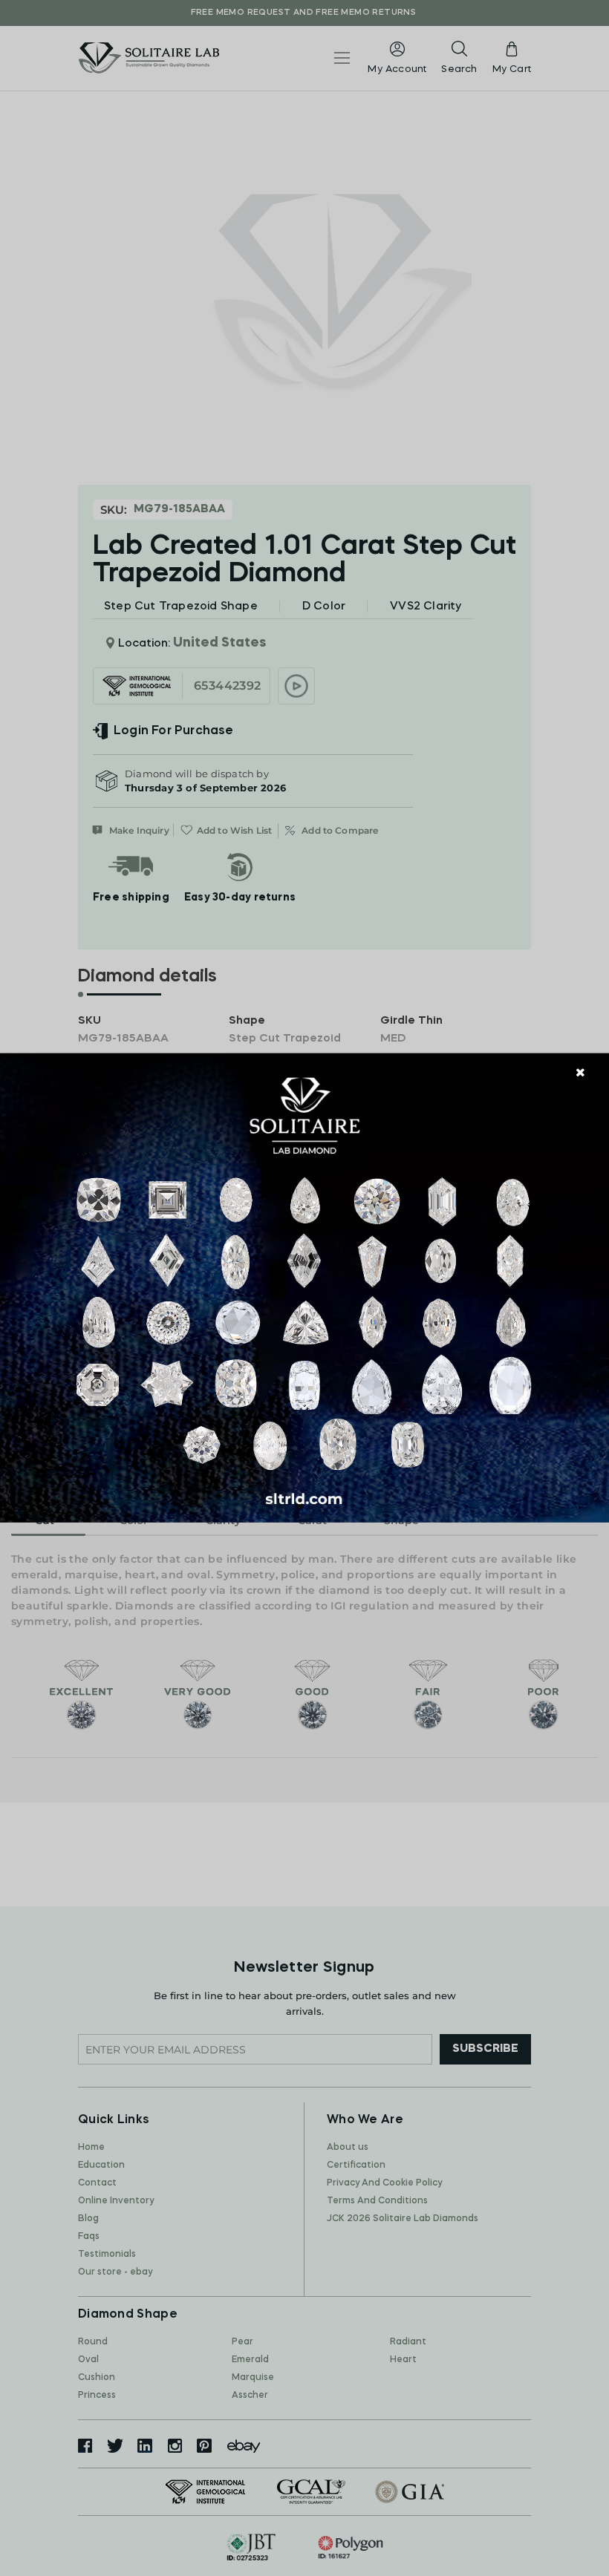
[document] (304, 1288)
